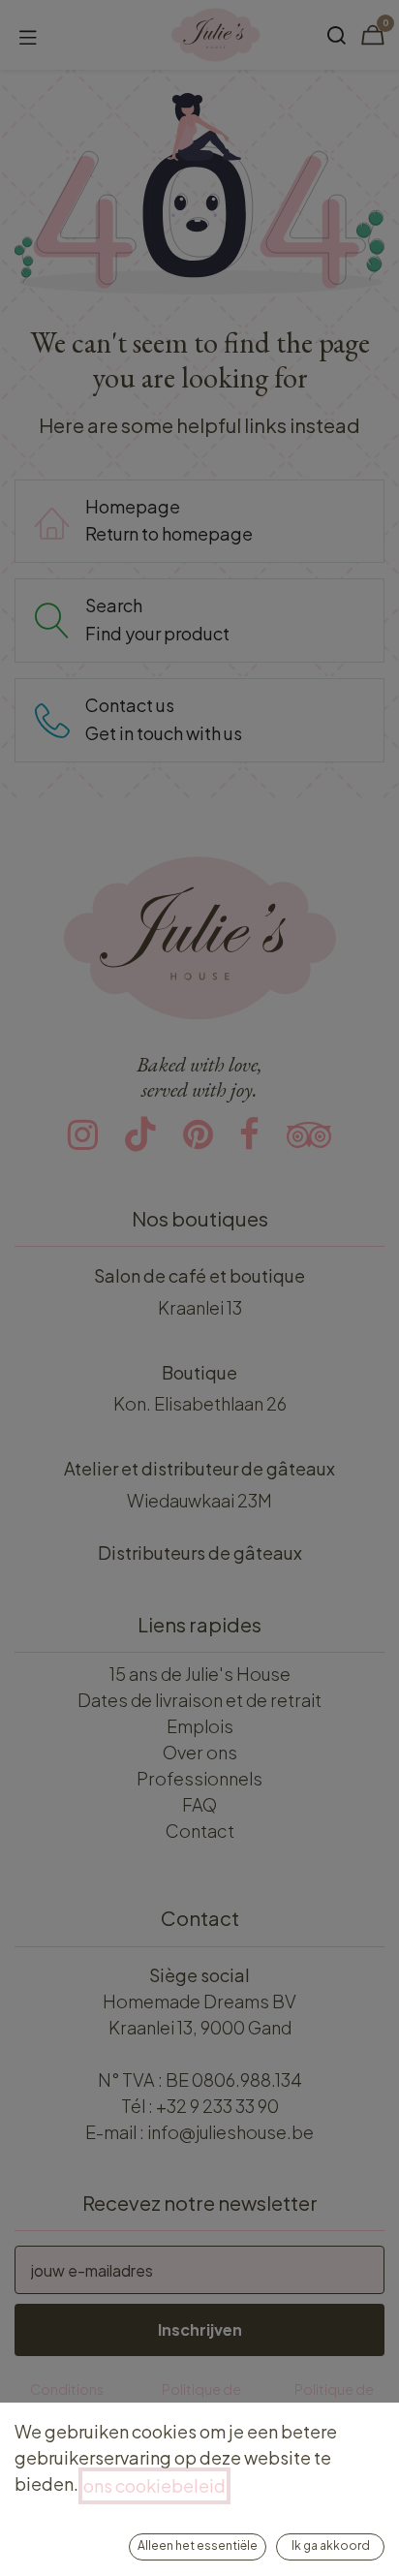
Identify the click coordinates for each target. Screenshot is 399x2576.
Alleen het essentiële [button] (198, 2545)
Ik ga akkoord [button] (331, 2545)
